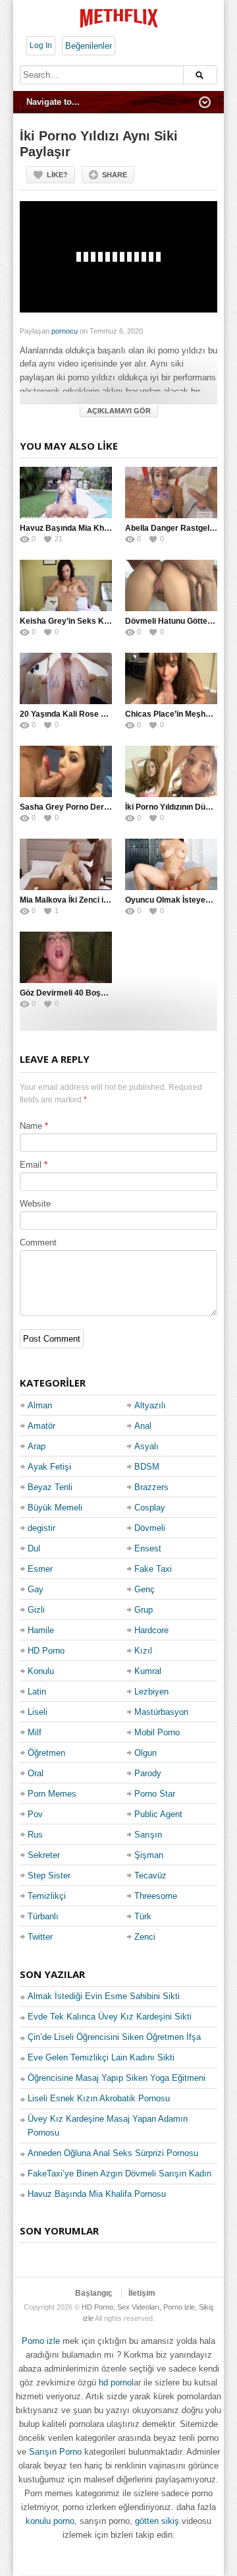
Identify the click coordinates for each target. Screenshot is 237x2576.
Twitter (40, 1937)
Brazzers (151, 1487)
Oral (36, 1773)
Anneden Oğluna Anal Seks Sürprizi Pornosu (113, 2153)
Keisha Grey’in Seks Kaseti (71, 621)
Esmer (40, 1569)
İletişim (142, 2293)
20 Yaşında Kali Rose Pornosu (76, 714)
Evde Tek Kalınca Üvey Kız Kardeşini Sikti (110, 2017)
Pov (35, 1814)
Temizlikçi (47, 1896)
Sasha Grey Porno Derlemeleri (77, 807)
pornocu (65, 331)
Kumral (148, 1671)
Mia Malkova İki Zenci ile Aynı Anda (85, 900)
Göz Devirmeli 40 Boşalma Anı (77, 993)
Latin (37, 1692)
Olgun (145, 1753)
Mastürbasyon (161, 1712)
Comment (38, 1243)
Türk (143, 1916)
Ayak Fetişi (49, 1467)
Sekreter (44, 1855)
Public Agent (158, 1814)
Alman (40, 1405)
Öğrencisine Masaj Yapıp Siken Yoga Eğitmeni (117, 2078)
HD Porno (46, 1651)
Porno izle (41, 2341)
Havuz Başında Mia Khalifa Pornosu (87, 528)
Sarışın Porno (55, 2452)
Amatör (41, 1426)
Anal (143, 1426)
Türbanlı (43, 1916)
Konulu (41, 1671)
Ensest (148, 1548)
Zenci (145, 1937)
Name (31, 1126)
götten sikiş (157, 2521)
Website (35, 1204)
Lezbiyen (151, 1692)
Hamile (41, 1630)
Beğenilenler (89, 46)
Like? (57, 175)
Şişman (149, 1855)
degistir (41, 1528)
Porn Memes (52, 1794)
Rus (35, 1835)
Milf (35, 1732)
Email (31, 1165)
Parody (148, 1773)
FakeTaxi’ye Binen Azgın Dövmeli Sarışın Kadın (119, 2173)
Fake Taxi (153, 1569)
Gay (36, 1589)
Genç (145, 1589)
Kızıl (143, 1651)
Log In (41, 45)
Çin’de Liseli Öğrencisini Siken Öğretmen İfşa (114, 2037)
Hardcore (151, 1630)
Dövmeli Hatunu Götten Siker (179, 621)
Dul (34, 1548)
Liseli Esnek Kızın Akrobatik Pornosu (99, 2098)
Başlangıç (94, 2293)
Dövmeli (150, 1528)
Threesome (156, 1896)
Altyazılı (150, 1405)
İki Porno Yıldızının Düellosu (176, 807)
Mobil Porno (157, 1732)
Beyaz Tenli (50, 1487)
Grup (144, 1610)
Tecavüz (150, 1875)
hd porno (115, 2382)
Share (115, 175)
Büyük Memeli (55, 1508)
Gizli (36, 1610)
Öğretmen (46, 1753)
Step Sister (49, 1875)
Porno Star (155, 1794)
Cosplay (150, 1508)
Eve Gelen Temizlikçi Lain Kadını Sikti (101, 2057)
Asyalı (146, 1446)
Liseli (38, 1712)
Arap (37, 1446)
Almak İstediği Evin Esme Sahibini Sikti (104, 1996)
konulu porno (50, 2521)
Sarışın (148, 1835)
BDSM (147, 1467)
